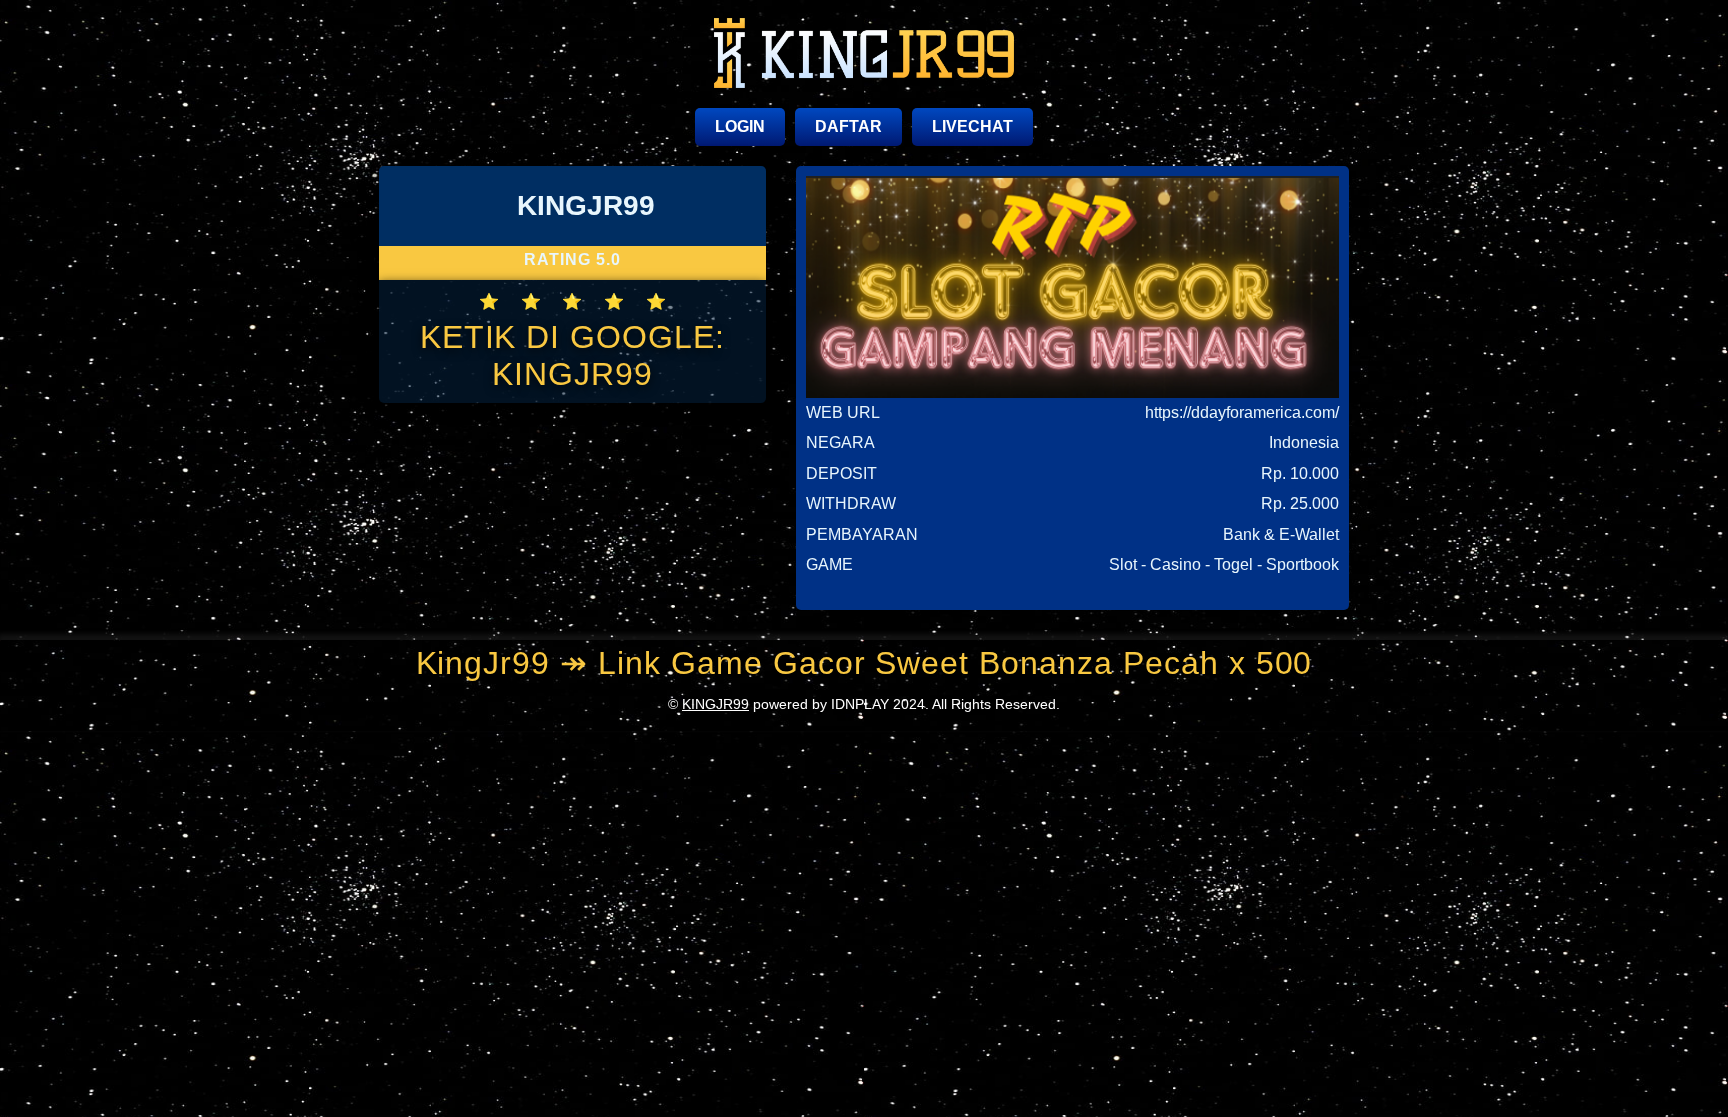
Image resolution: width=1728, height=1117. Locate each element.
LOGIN (740, 126)
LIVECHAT (972, 126)
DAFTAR (848, 126)
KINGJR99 (715, 704)
